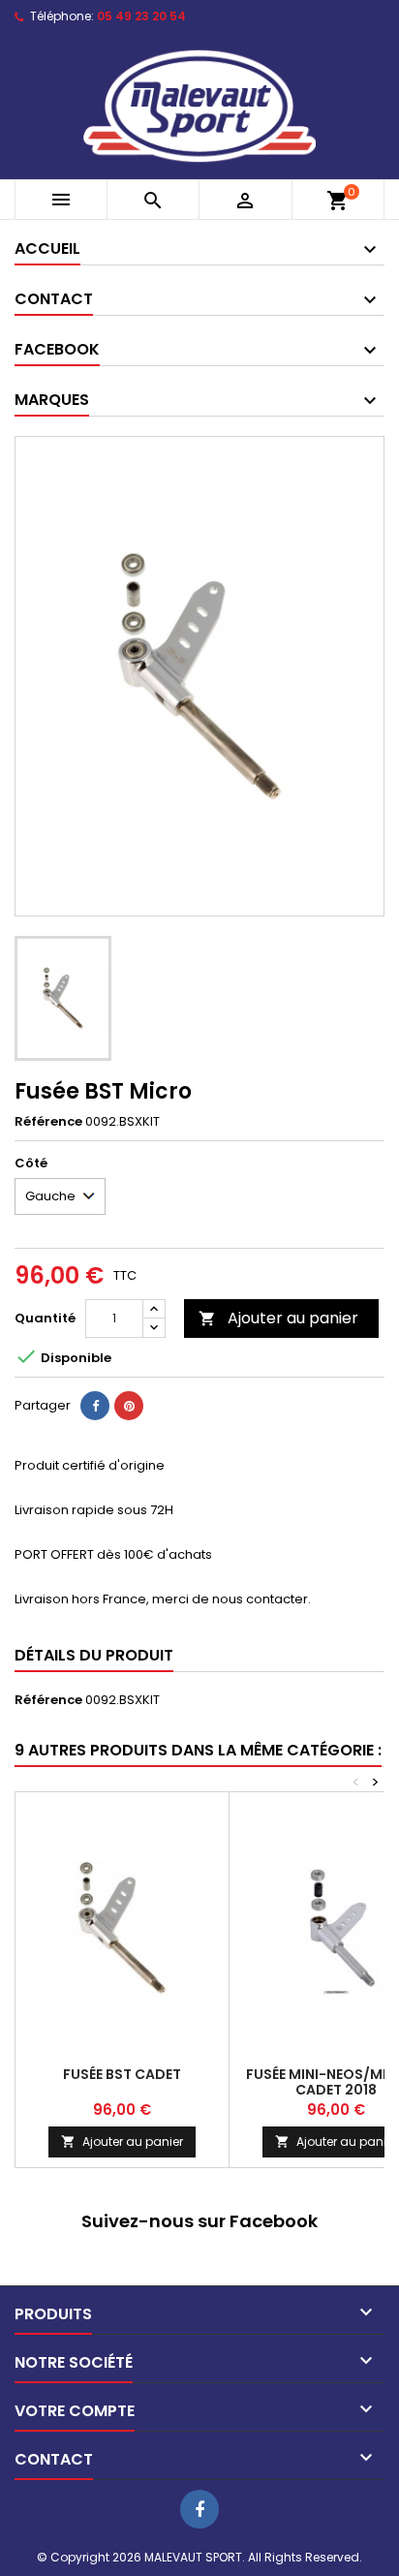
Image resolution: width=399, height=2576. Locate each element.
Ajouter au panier (278, 1318)
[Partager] (95, 1406)
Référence (48, 1122)
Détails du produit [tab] (94, 1655)
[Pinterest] (129, 1406)
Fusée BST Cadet (122, 2074)
